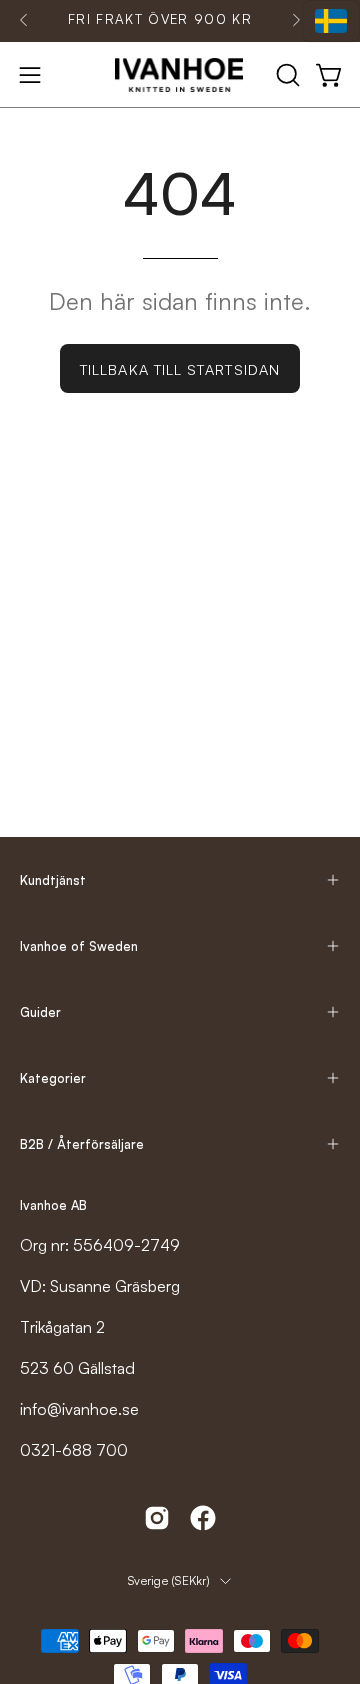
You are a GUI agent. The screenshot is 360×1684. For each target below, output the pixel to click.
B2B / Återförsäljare (82, 1144)
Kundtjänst (53, 880)
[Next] (296, 20)
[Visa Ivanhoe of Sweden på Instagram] (157, 1518)
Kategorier (53, 1078)
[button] (286, 75)
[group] (160, 20)
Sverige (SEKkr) (169, 1580)
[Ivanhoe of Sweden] (180, 75)
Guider (40, 1012)
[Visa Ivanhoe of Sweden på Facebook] (203, 1518)
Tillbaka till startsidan (180, 369)
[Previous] (24, 20)
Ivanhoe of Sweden (79, 946)
